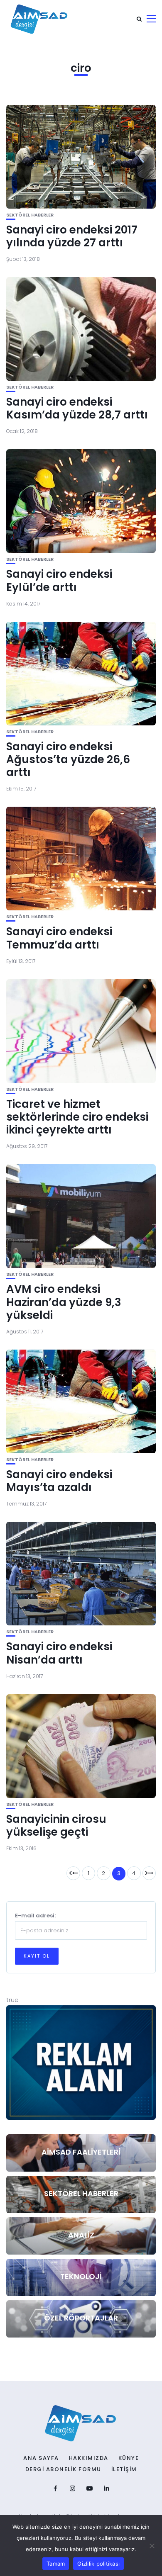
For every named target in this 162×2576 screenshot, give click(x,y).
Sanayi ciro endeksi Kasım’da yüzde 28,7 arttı (77, 408)
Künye (129, 2458)
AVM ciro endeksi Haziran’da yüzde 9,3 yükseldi (64, 1302)
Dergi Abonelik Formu (63, 2469)
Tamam (56, 2564)
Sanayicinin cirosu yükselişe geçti (56, 1826)
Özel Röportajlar (81, 2318)
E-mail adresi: (35, 1916)
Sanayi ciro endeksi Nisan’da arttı (59, 1653)
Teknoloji (81, 2276)
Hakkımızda (89, 2458)
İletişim (124, 2469)
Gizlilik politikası (98, 2564)
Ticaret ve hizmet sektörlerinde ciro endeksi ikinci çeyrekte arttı (77, 1117)
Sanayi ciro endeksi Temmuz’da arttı (59, 938)
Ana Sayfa (41, 2458)
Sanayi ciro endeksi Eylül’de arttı (59, 580)
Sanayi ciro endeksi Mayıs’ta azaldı (59, 1481)
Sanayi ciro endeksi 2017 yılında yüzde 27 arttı (72, 236)
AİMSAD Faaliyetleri (81, 2152)
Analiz (81, 2235)
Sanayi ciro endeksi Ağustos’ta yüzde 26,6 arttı (68, 759)
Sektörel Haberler (30, 215)
